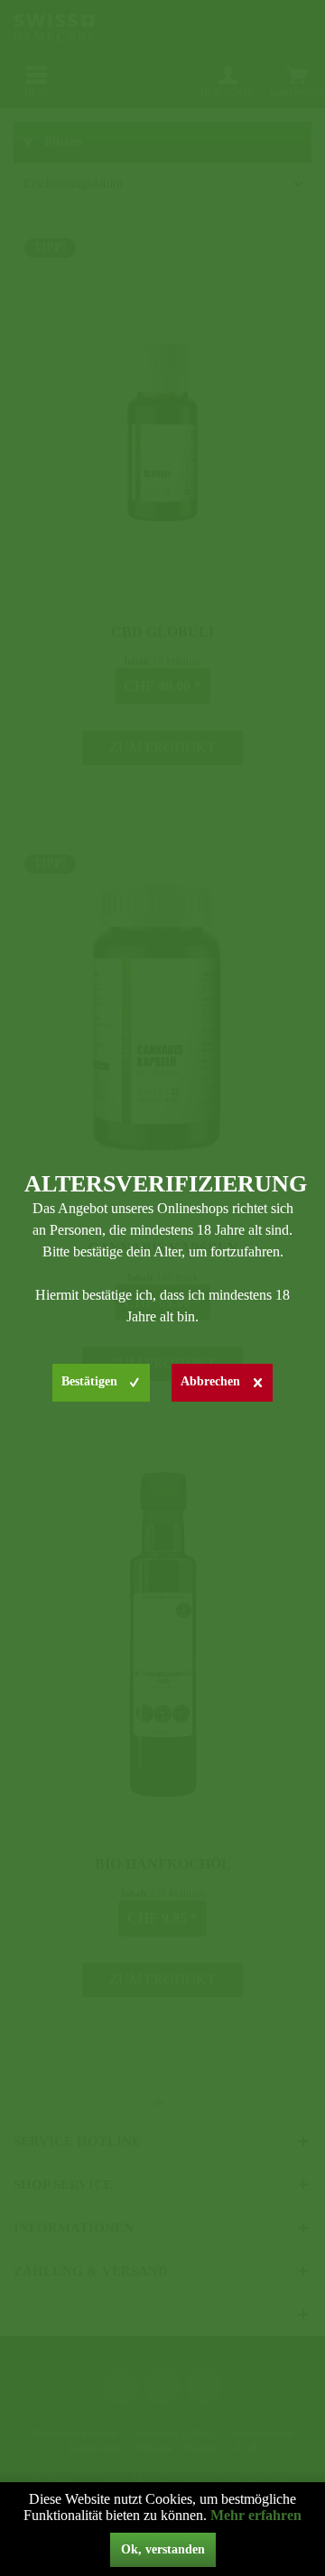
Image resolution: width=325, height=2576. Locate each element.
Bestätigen (89, 1381)
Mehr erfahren (256, 2515)
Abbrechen (210, 1381)
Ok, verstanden (163, 2549)
